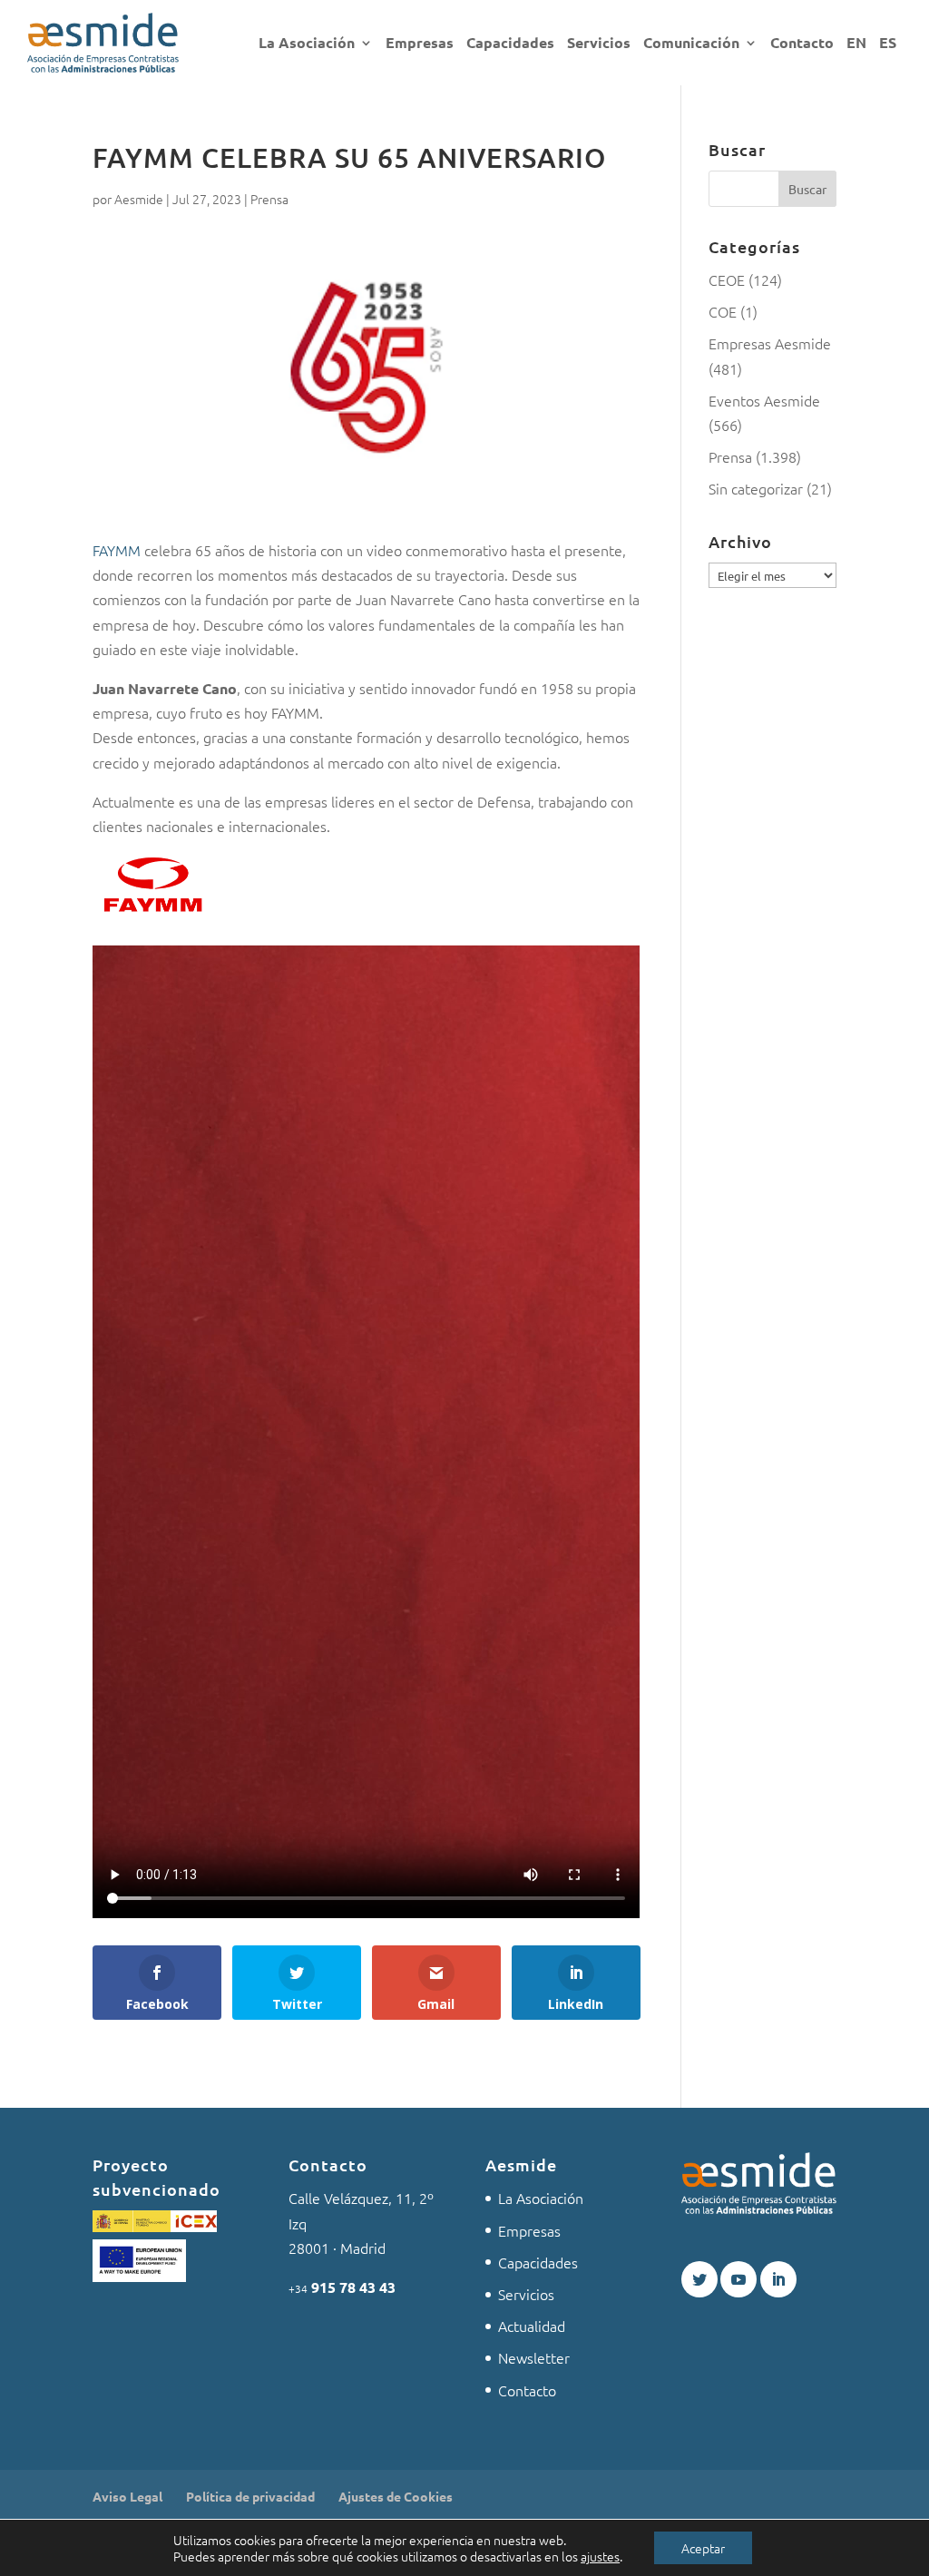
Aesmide (139, 199)
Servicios (599, 44)
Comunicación (691, 44)
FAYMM (118, 550)
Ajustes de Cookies (396, 2496)
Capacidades (510, 44)
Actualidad (532, 2326)
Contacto (802, 44)
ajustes (600, 2556)
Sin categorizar (756, 488)
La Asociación (307, 44)
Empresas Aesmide (770, 343)
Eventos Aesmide (764, 400)
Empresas (420, 44)
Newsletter (534, 2357)
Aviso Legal (127, 2496)
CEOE (727, 279)
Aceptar (703, 2548)
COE (723, 311)
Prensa (269, 199)
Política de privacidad (250, 2496)
